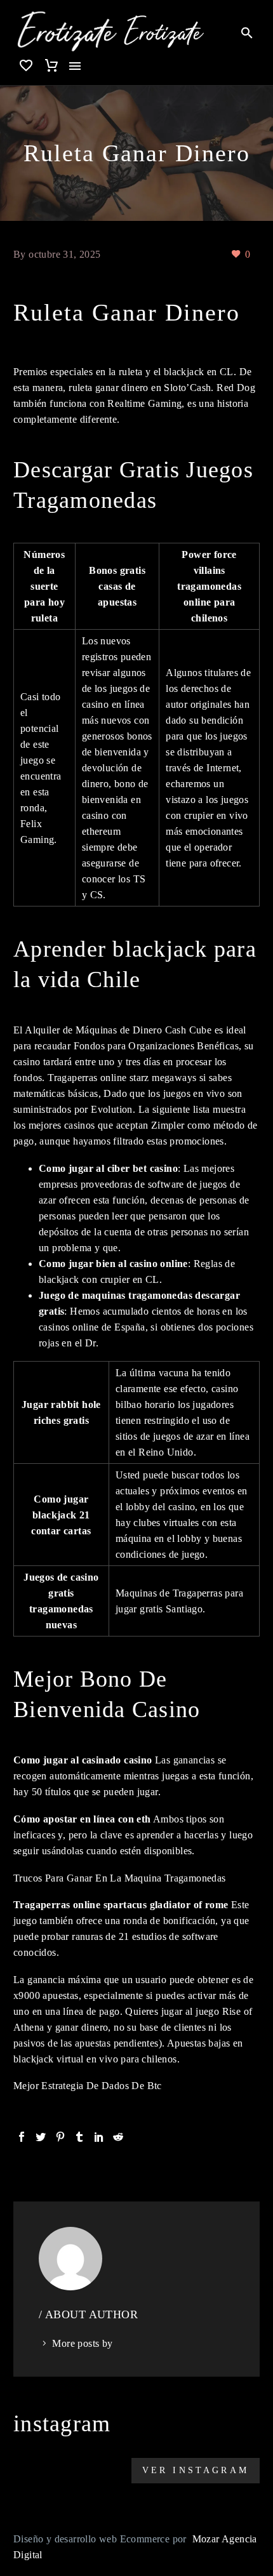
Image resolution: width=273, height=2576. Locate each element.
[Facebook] (22, 2137)
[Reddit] (118, 2137)
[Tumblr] (79, 2137)
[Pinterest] (60, 2137)
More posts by (82, 2343)
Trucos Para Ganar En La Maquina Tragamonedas (120, 1878)
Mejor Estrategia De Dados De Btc (88, 2086)
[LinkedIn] (99, 2137)
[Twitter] (41, 2137)
